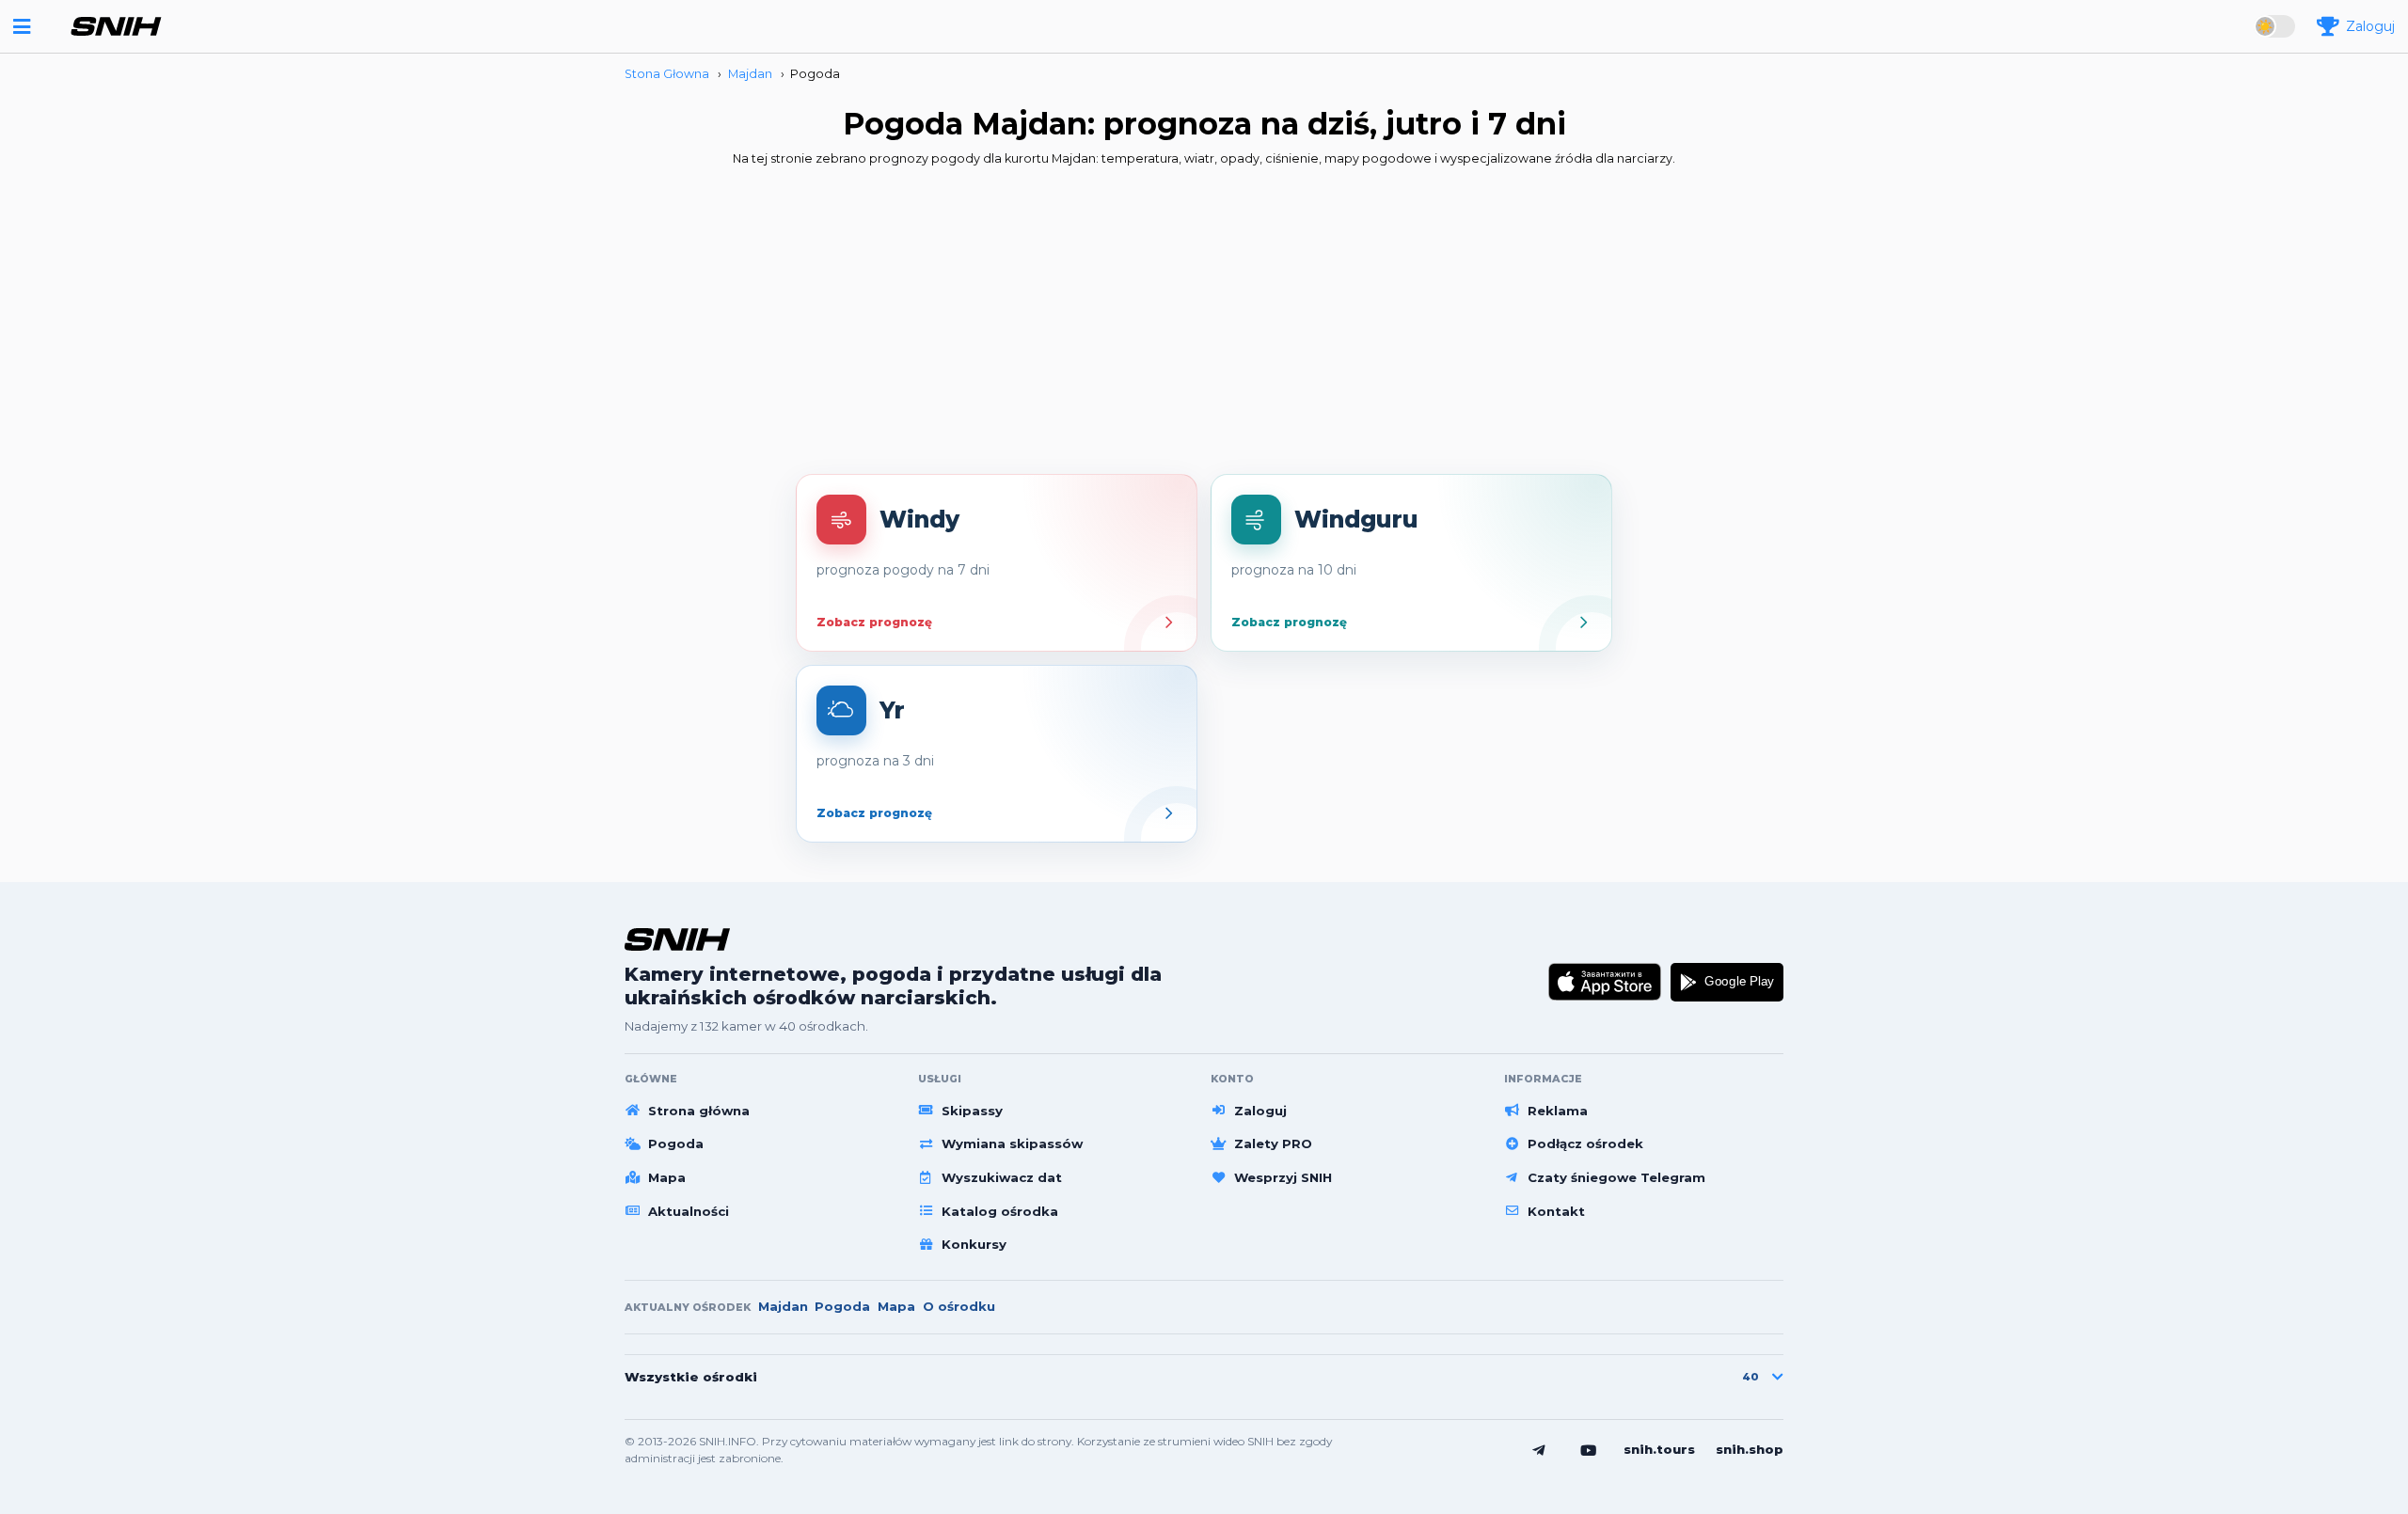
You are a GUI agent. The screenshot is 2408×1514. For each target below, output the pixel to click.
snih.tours (1659, 1449)
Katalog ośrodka (1000, 1211)
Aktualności (689, 1211)
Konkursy (974, 1244)
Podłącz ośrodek (1585, 1143)
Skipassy (972, 1111)
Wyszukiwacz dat (1002, 1177)
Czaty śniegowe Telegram (1616, 1177)
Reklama (1558, 1111)
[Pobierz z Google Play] (1727, 982)
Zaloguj (1260, 1111)
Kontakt (1556, 1211)
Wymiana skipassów (1012, 1143)
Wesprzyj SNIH (1283, 1177)
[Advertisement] (1204, 326)
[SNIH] (677, 939)
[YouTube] (1589, 1450)
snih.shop (1750, 1449)
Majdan (783, 1306)
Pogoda (676, 1143)
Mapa (667, 1177)
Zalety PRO (1273, 1143)
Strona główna (699, 1111)
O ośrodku (959, 1306)
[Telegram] (1539, 1450)
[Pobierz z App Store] (1605, 982)
